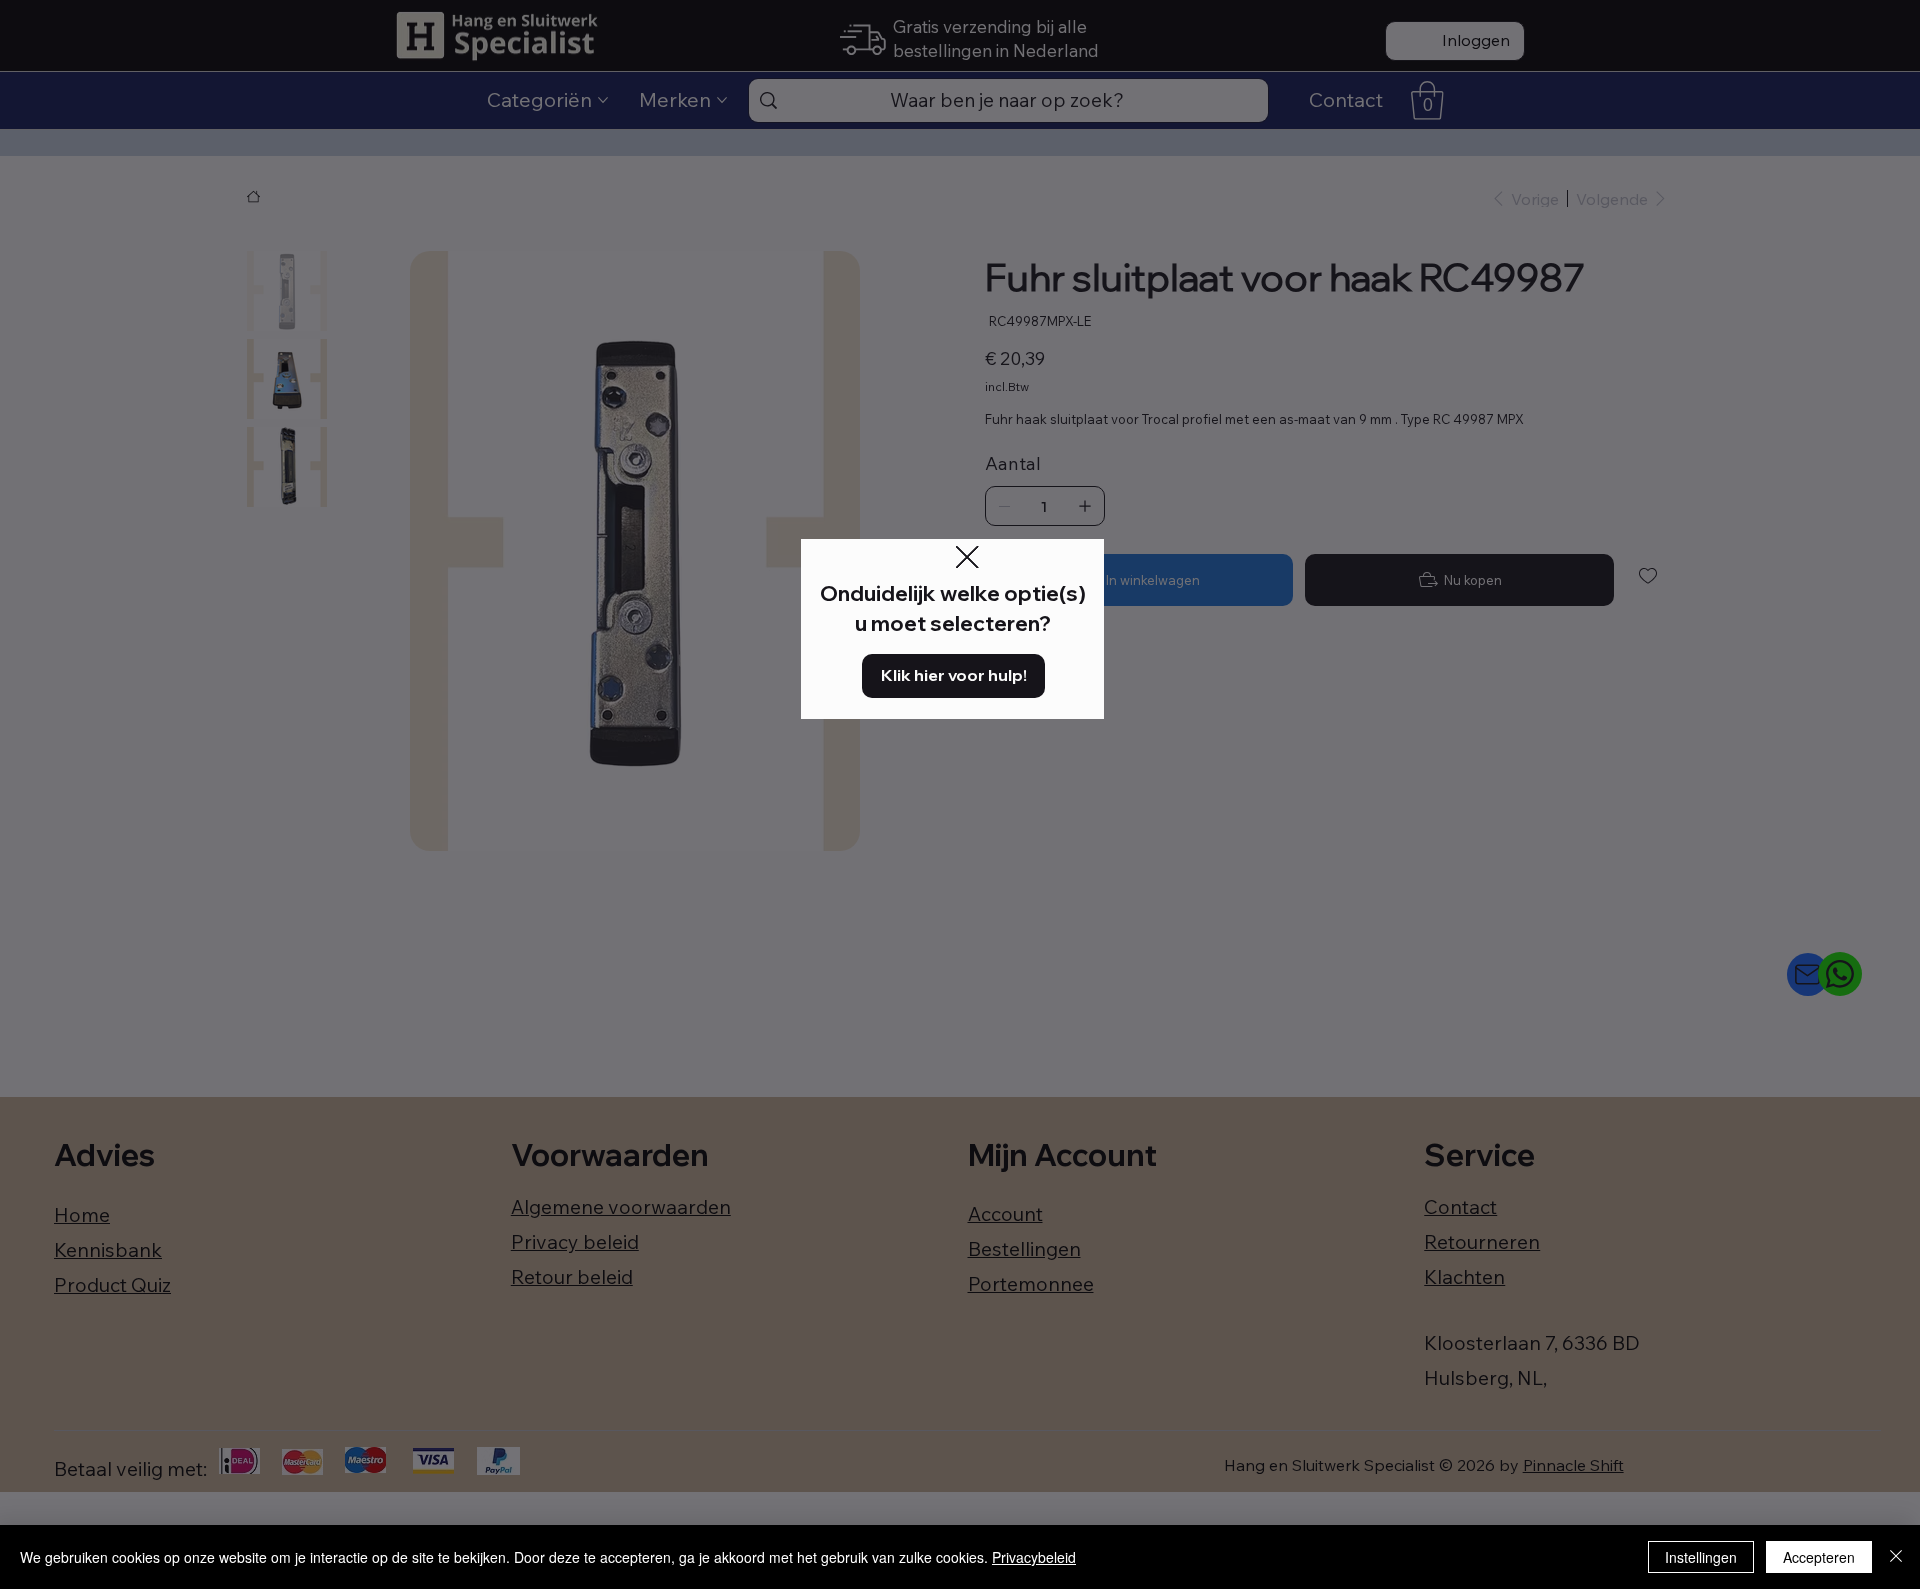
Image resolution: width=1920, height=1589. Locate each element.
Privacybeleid (1034, 1557)
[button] (967, 558)
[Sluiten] (1896, 1557)
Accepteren (1819, 1557)
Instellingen (1701, 1557)
